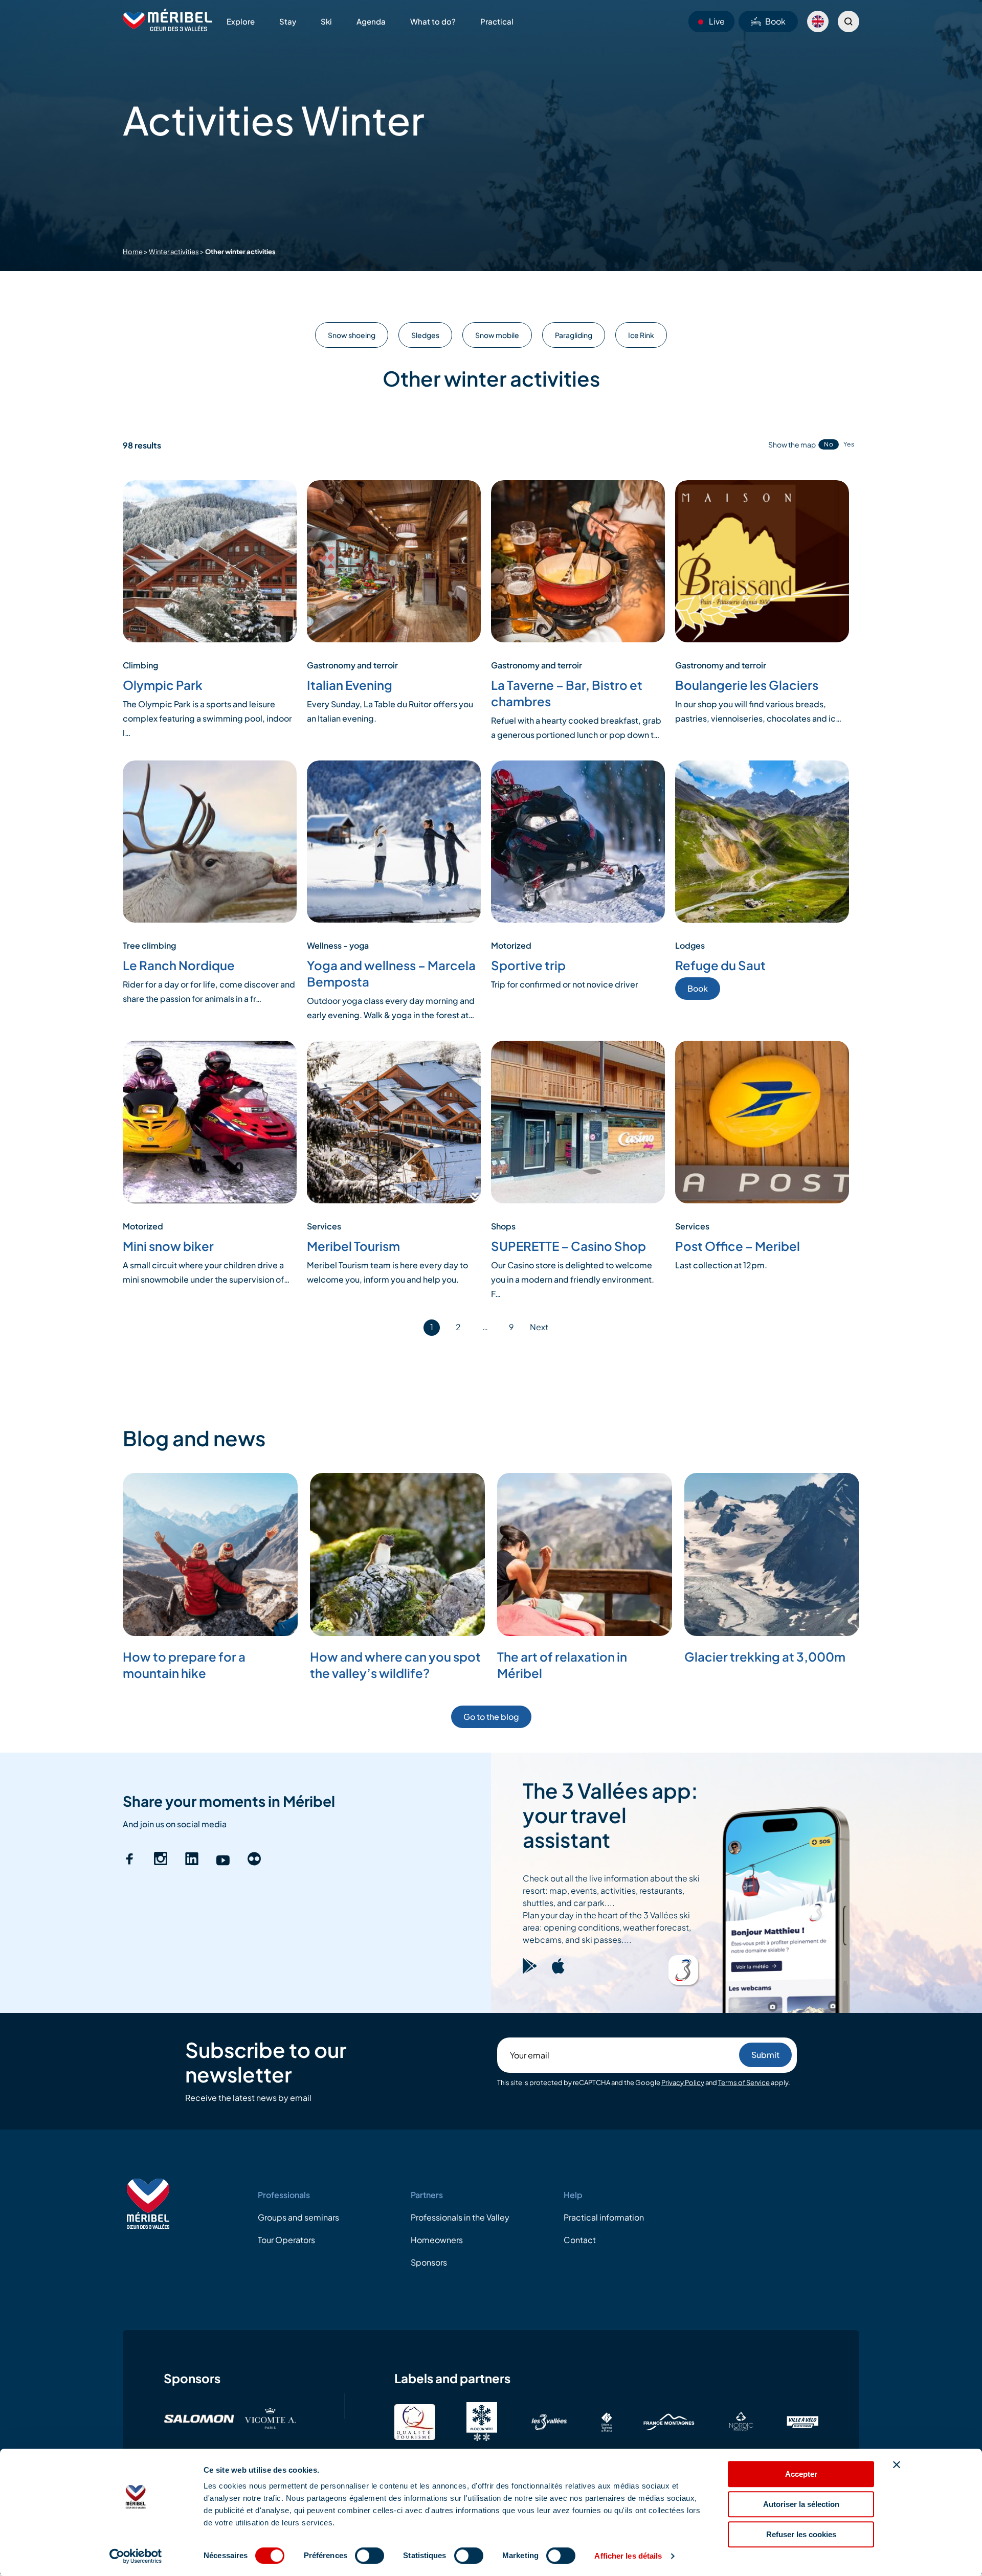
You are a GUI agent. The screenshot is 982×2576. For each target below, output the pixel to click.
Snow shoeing (352, 335)
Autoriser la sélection (801, 2504)
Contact (580, 2240)
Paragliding (574, 335)
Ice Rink (641, 335)
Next (539, 1327)
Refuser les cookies (801, 2534)
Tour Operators (286, 2240)
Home (133, 252)
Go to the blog (491, 1717)
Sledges (425, 335)
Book (775, 21)
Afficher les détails (628, 2556)
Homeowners (437, 2240)
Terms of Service (744, 2082)
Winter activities (174, 252)
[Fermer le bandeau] (897, 2465)
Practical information (604, 2217)
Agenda (371, 21)
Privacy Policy (683, 2082)
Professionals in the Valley (460, 2217)
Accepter (801, 2474)
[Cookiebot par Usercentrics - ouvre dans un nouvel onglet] (136, 2556)
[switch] (370, 2556)
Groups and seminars (298, 2217)
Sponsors (429, 2262)
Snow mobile (497, 335)
